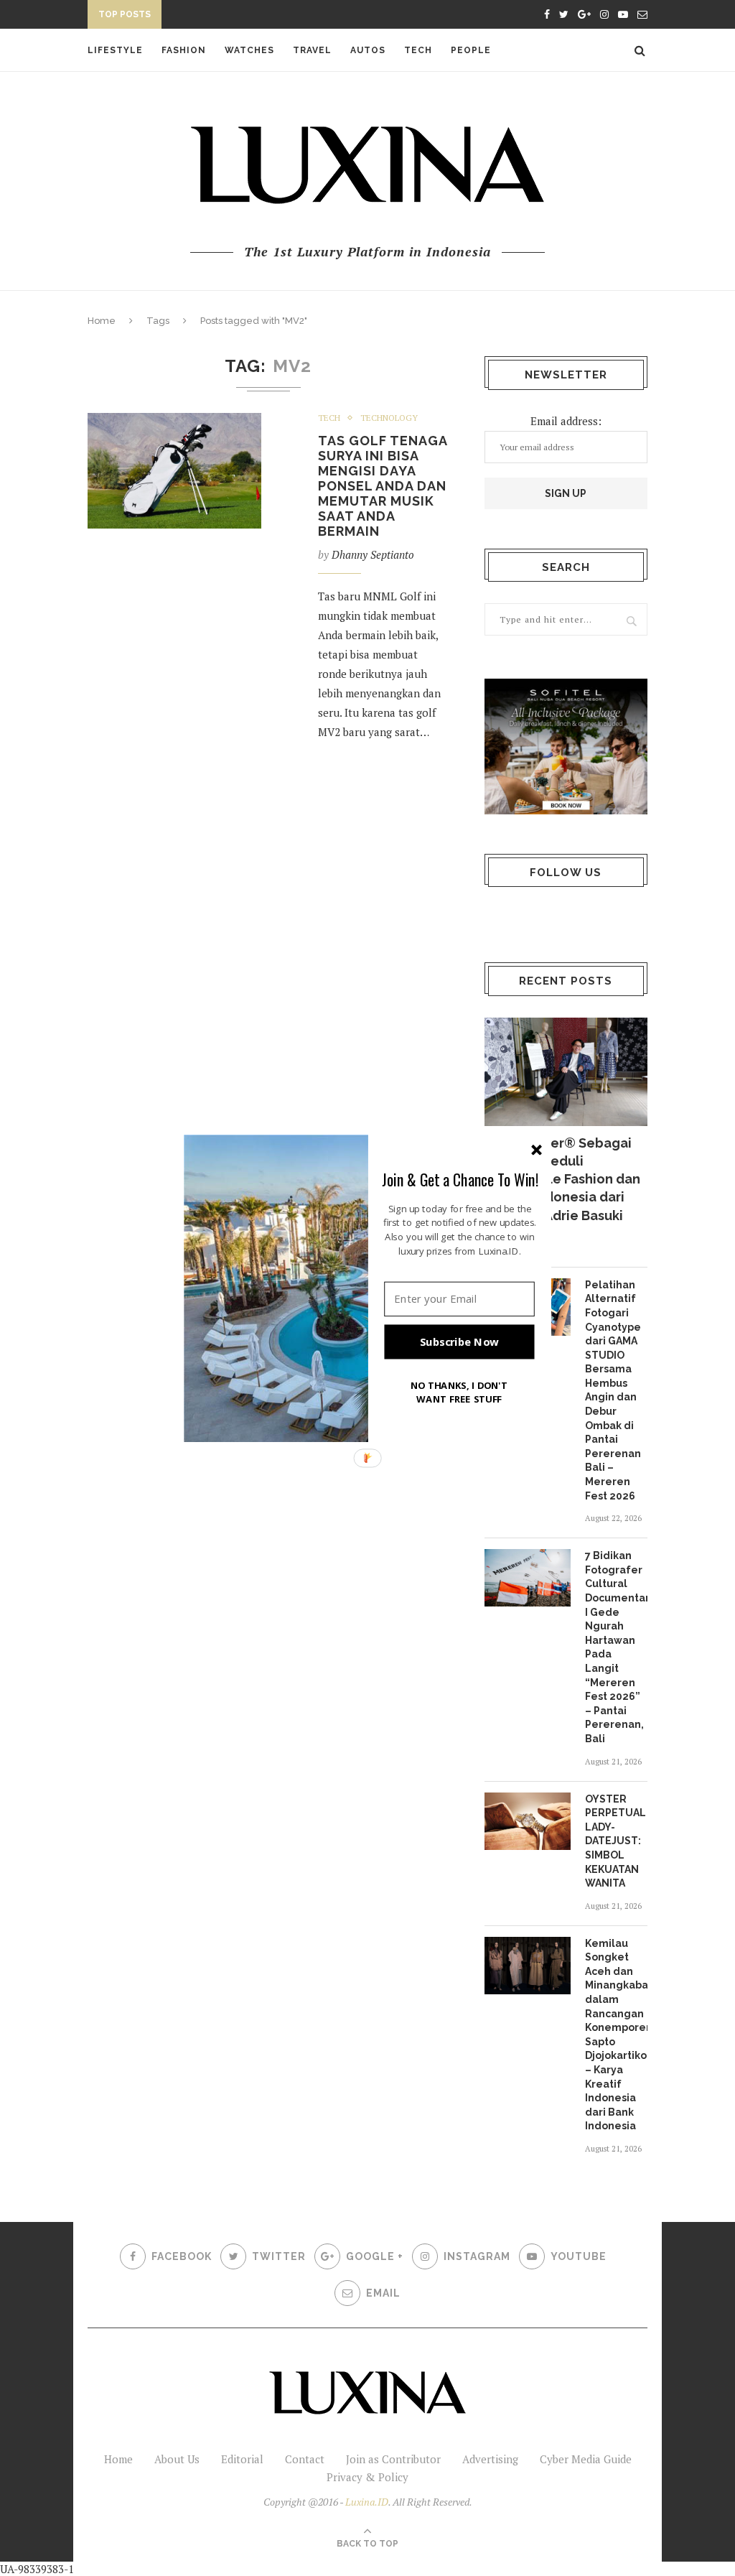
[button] (460, 1179)
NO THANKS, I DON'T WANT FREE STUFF (459, 1391)
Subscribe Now (459, 1342)
